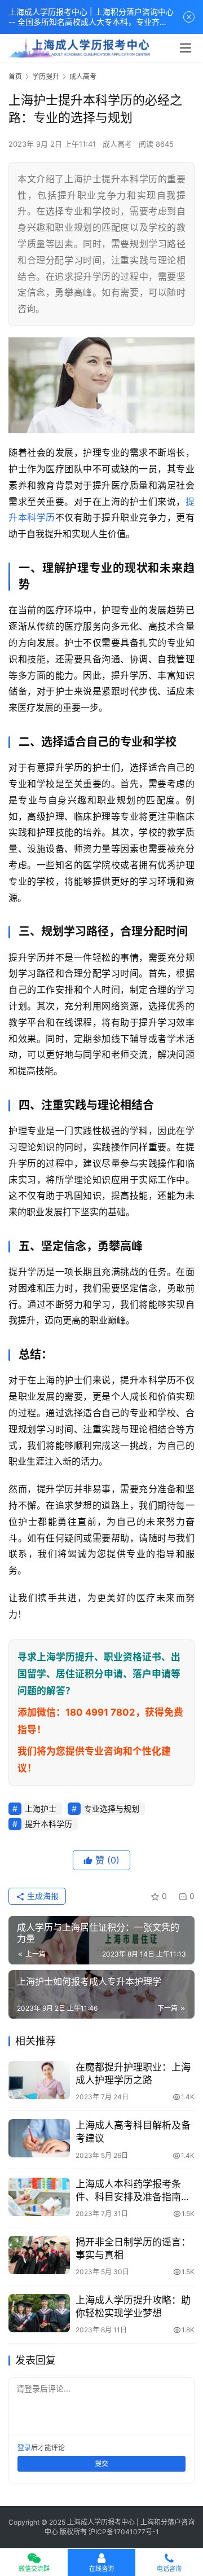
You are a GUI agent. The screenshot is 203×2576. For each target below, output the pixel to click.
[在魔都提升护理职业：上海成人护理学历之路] (39, 2080)
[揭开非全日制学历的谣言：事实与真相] (39, 2255)
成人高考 (117, 144)
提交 (101, 2463)
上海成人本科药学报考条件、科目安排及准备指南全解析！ (133, 2191)
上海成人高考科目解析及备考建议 (133, 2132)
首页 (15, 76)
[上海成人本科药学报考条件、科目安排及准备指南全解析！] (39, 2197)
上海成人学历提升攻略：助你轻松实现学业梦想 (133, 2307)
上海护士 (41, 1808)
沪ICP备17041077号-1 (124, 2532)
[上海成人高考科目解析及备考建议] (39, 2138)
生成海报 (42, 1896)
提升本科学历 (48, 1824)
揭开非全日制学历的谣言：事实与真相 (133, 2248)
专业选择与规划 (112, 1808)
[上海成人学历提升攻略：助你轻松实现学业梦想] (39, 2313)
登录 (24, 2448)
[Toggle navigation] (186, 48)
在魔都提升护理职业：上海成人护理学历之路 (133, 2074)
